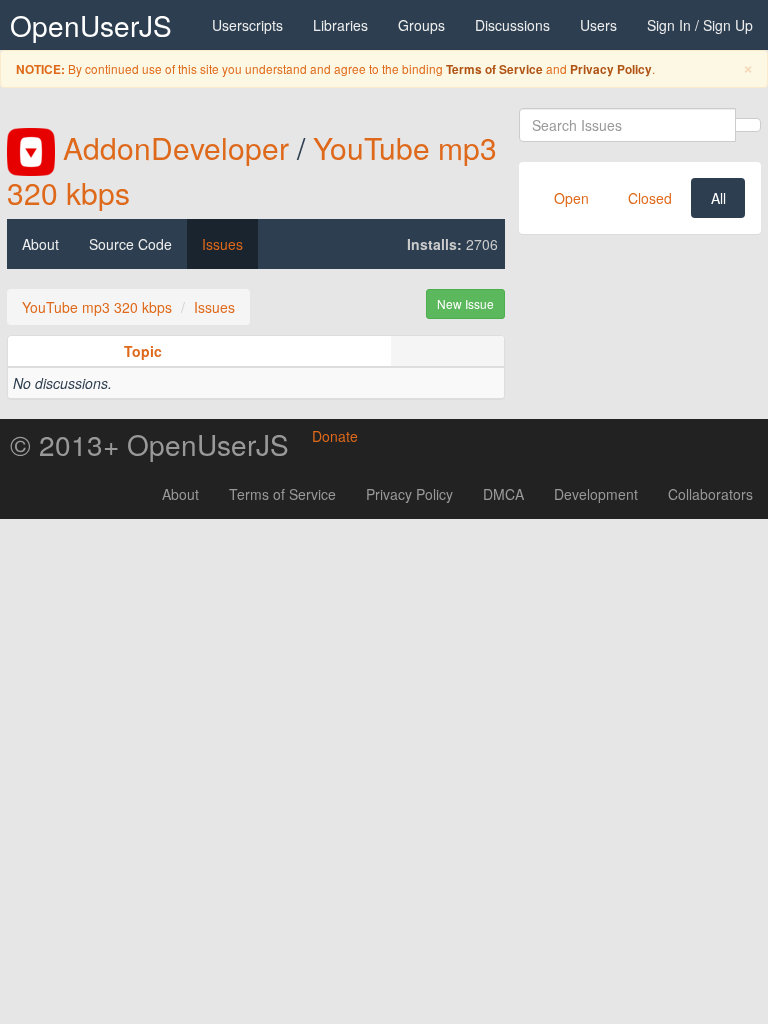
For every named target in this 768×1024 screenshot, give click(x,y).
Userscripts (247, 25)
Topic (143, 351)
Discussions (512, 25)
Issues (222, 244)
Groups (421, 25)
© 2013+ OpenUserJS (149, 444)
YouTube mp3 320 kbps (97, 307)
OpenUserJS (91, 25)
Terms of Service (494, 69)
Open (571, 198)
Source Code (130, 244)
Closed (650, 198)
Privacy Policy (611, 69)
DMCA (503, 494)
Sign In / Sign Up (700, 25)
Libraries (340, 25)
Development (596, 494)
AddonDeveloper (176, 147)
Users (598, 25)
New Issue (465, 303)
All (718, 198)
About (40, 244)
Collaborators (710, 494)
